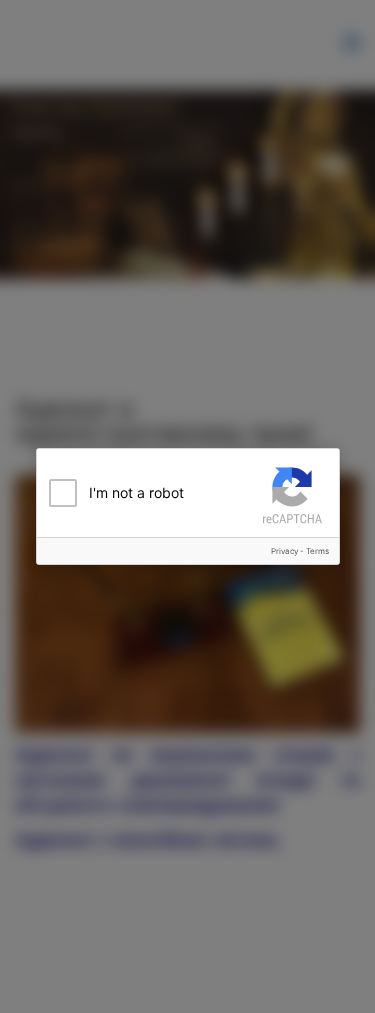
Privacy (284, 551)
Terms (317, 551)
